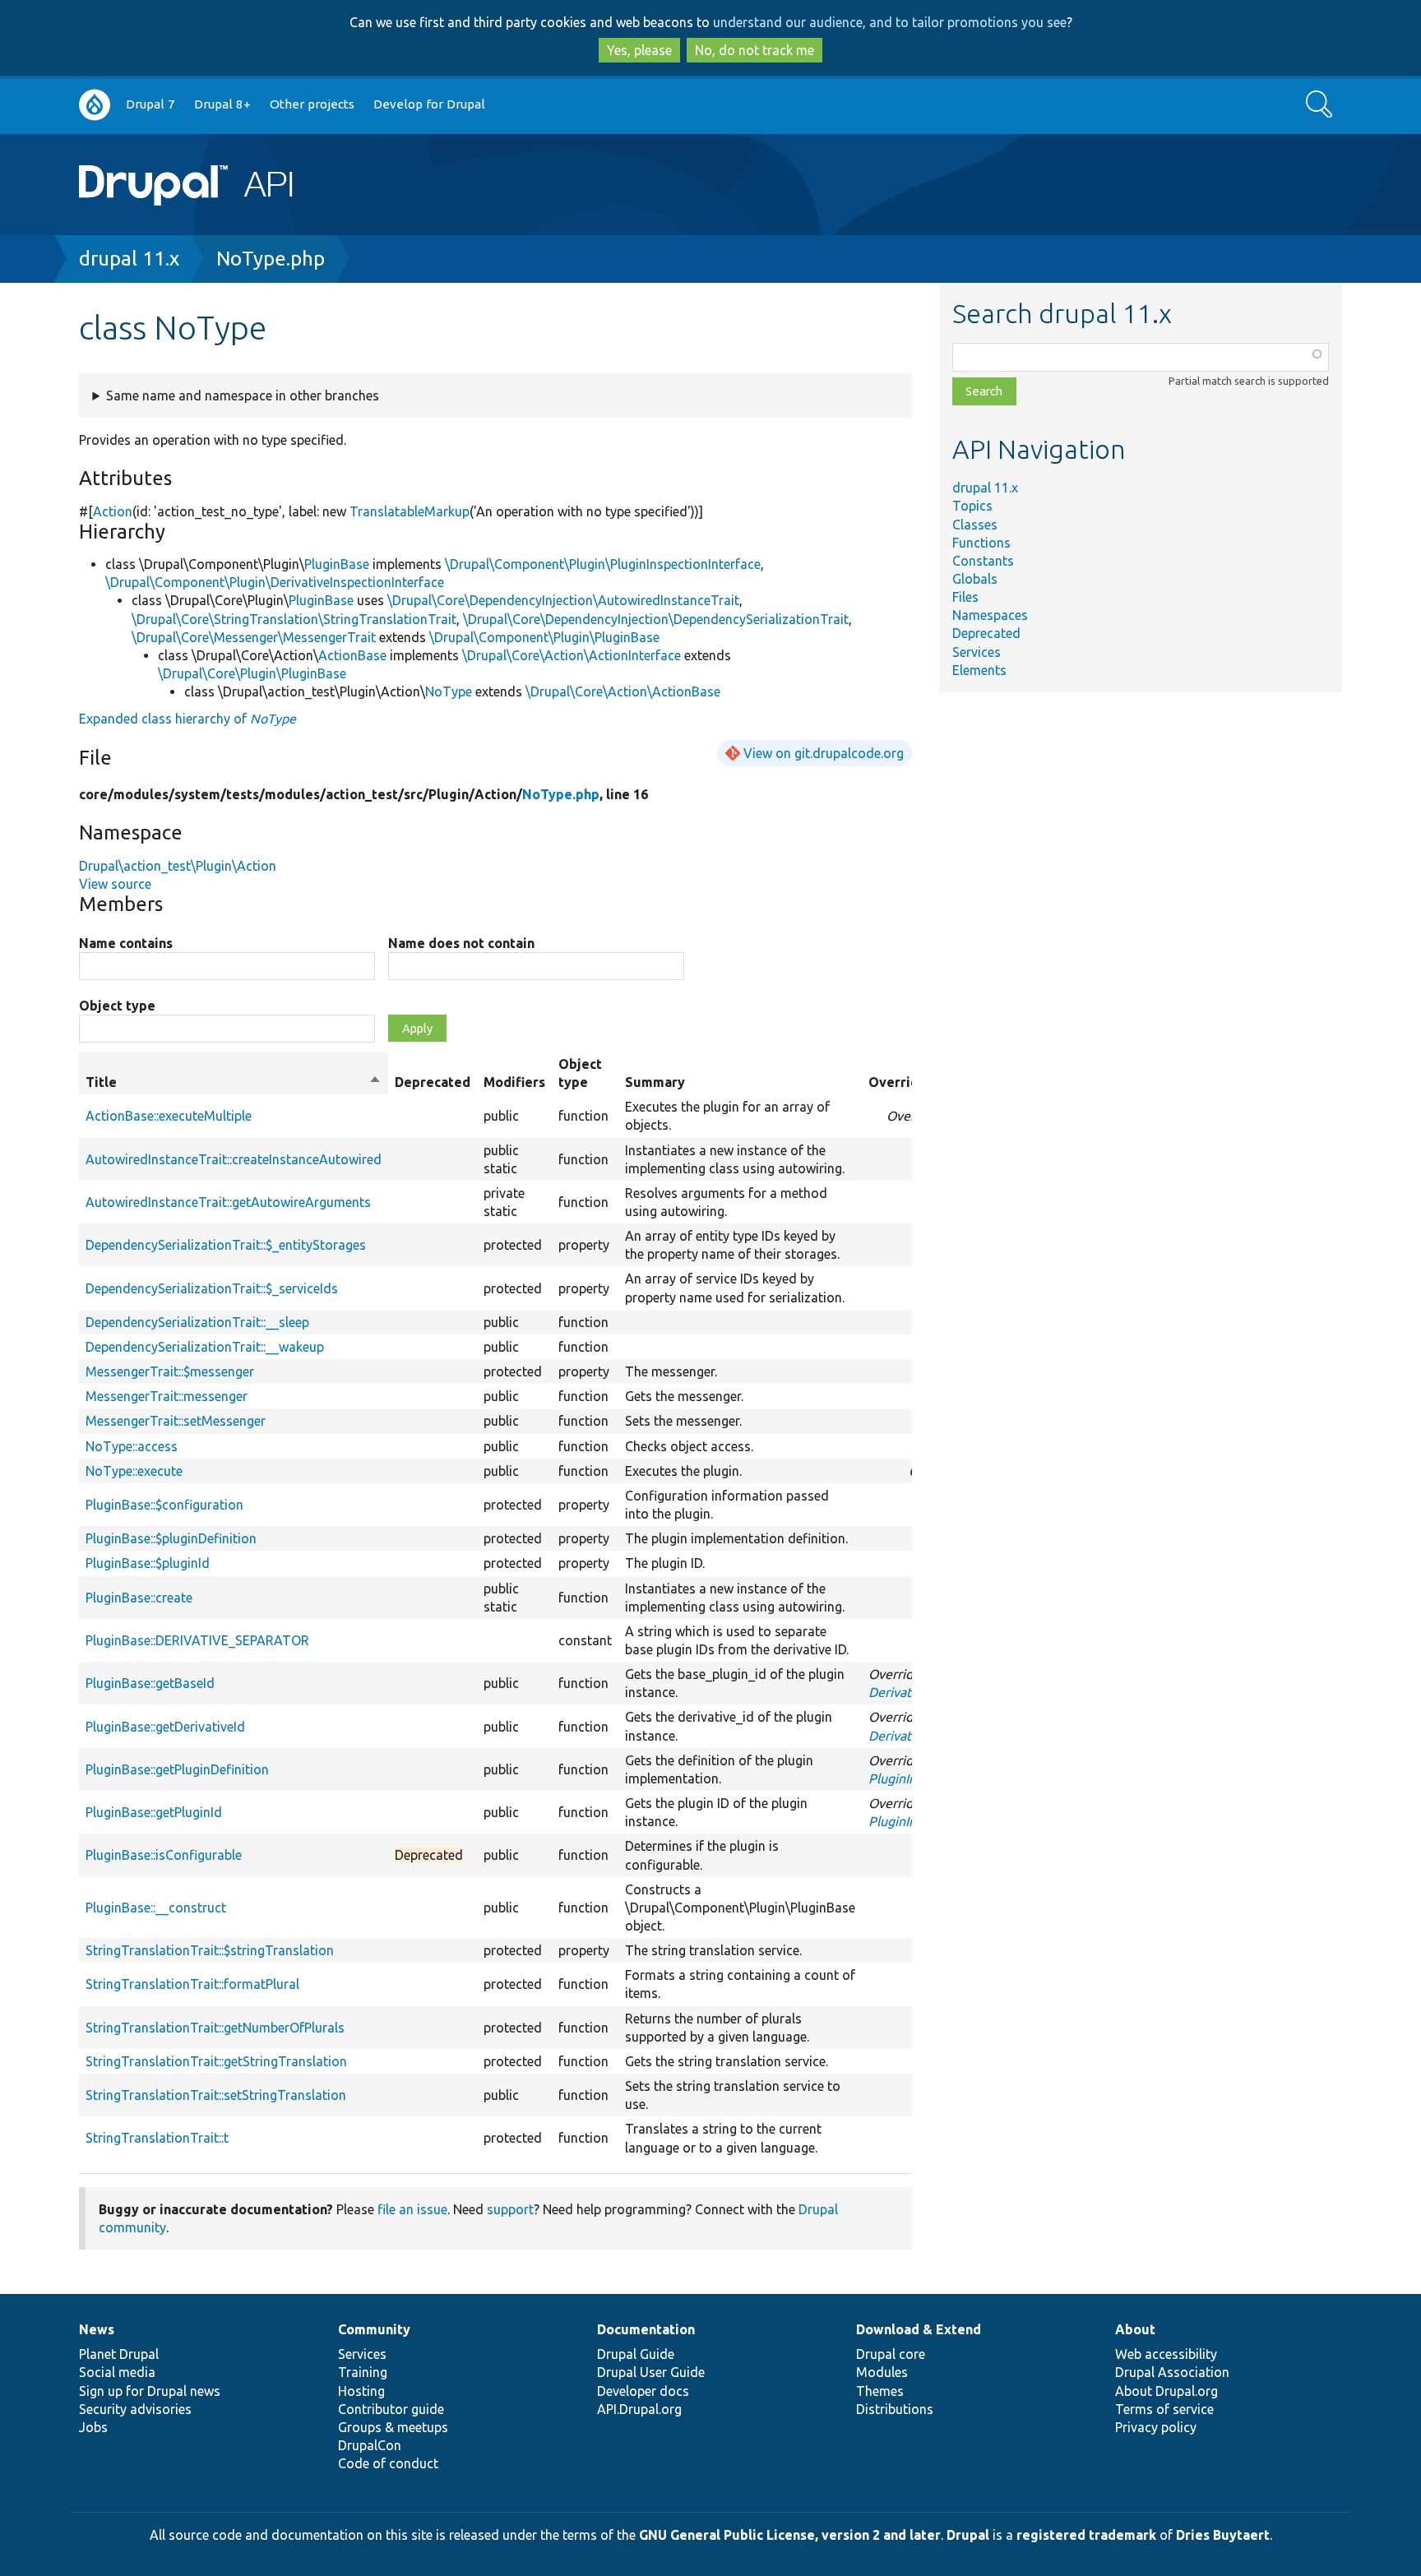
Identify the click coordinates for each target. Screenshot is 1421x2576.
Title (234, 1083)
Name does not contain (461, 943)
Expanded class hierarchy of (187, 719)
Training (363, 2372)
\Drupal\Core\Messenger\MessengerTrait (254, 637)
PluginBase (337, 564)
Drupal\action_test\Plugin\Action (178, 866)
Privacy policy (1156, 2427)
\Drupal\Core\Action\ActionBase (623, 691)
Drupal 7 (150, 104)
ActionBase (352, 655)
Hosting (361, 2391)
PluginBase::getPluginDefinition (177, 1769)
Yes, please (639, 50)
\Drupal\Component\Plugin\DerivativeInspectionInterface (275, 582)
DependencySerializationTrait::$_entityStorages (226, 1245)
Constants (983, 561)
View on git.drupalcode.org (824, 753)
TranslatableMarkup (410, 511)
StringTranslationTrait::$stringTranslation (210, 1950)
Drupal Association (1172, 2372)
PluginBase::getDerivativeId (165, 1727)
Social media (117, 2372)
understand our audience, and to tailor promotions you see (890, 22)
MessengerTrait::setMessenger (176, 1421)
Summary (655, 1082)
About (1135, 2329)
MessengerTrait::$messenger (170, 1371)
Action (113, 511)
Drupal (968, 2535)
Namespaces (990, 615)
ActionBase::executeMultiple (169, 1116)
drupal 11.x (129, 259)
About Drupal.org (1166, 2391)
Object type (117, 1006)
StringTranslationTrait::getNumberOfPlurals (215, 2028)
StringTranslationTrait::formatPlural (192, 1984)
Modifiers (514, 1082)
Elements (979, 670)
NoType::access (132, 1446)
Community (374, 2329)
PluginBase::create (139, 1598)
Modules (882, 2372)
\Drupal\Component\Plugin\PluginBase (544, 637)
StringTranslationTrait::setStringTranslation (216, 2095)
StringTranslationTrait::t (157, 2138)
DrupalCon (370, 2445)
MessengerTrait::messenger (167, 1396)
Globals (975, 579)
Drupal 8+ (222, 104)
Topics (972, 506)
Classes (975, 525)
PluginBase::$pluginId (148, 1563)
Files (965, 597)
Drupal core (891, 2354)
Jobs (93, 2427)
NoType (449, 691)
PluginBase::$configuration (164, 1505)
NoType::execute (134, 1471)
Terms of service (1164, 2409)
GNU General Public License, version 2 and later (790, 2535)
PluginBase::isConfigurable (164, 1855)
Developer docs (643, 2391)
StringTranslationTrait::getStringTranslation (216, 2061)
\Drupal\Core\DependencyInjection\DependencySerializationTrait (656, 619)
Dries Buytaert (1223, 2535)
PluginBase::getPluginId (154, 1812)
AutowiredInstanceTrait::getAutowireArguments (228, 1202)
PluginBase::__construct (156, 1908)
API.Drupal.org (639, 2409)
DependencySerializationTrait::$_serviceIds (212, 1288)
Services (977, 652)
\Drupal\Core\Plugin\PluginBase (252, 673)
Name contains (126, 943)
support (510, 2209)
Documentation (646, 2329)
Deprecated (986, 633)
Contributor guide (391, 2409)
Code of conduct (388, 2463)
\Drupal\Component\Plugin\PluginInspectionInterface (603, 564)
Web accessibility (1166, 2354)
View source (115, 884)
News (97, 2329)
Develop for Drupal (429, 104)
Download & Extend (919, 2329)
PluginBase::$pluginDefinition (171, 1538)
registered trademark (1086, 2535)
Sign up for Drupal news (150, 2391)
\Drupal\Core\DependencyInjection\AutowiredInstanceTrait (563, 600)
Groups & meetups (393, 2427)
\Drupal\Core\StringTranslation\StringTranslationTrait (294, 619)
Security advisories (135, 2409)
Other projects (312, 104)
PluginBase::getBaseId (150, 1683)
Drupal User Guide (651, 2372)
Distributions (895, 2409)
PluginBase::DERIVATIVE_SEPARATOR (197, 1640)
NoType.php (271, 259)
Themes (880, 2391)
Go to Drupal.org (95, 105)
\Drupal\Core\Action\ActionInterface (572, 655)
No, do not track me (754, 50)
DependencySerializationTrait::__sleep (197, 1322)
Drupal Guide (636, 2354)
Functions (981, 543)
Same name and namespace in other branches (243, 395)
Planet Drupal (119, 2354)
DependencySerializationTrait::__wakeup (205, 1347)
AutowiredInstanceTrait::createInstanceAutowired (234, 1159)
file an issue (412, 2209)
